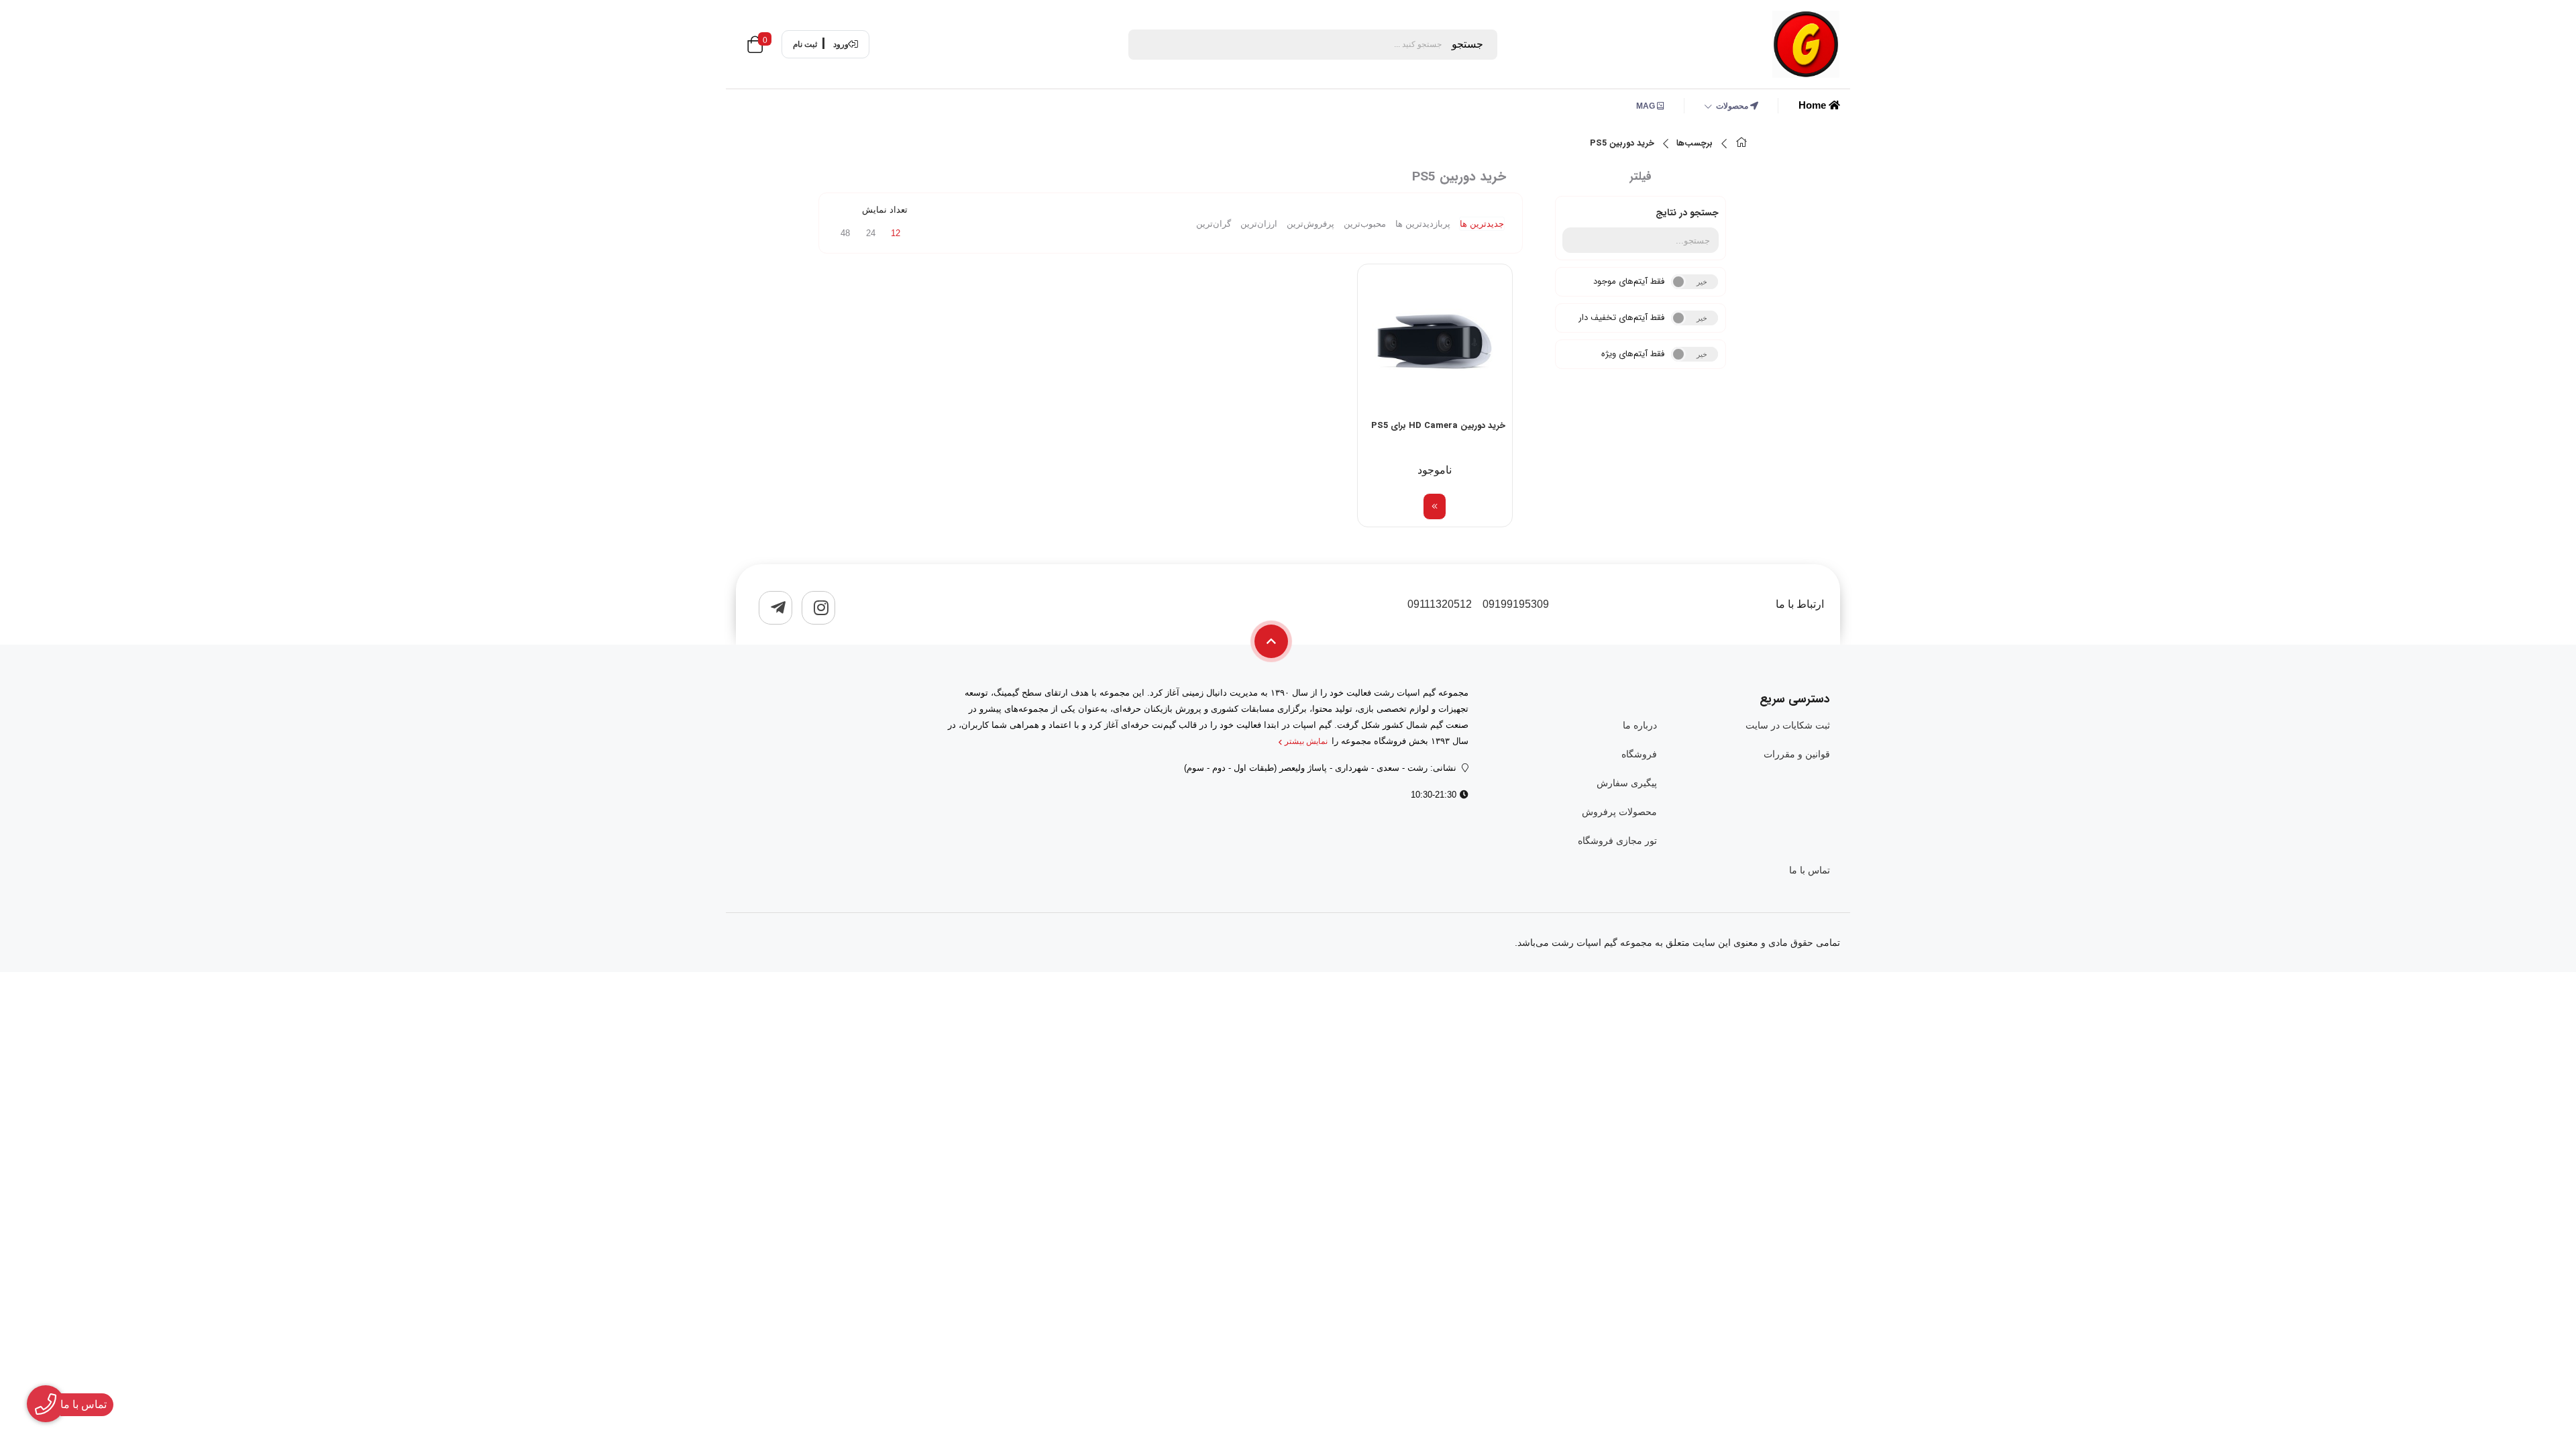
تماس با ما (1810, 870)
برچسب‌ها (1695, 144)
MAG (1647, 106)
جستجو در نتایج (1687, 213)
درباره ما (1640, 725)
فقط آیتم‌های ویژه (1633, 354)
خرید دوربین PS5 (1622, 144)
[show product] (1435, 506)
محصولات (1733, 106)
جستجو (1467, 44)
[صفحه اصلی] (1741, 144)
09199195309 (1516, 604)
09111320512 (1440, 604)
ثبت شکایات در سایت (1788, 725)
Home (1814, 105)
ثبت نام (805, 44)
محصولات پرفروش (1619, 812)
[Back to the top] (1271, 641)
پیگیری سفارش (1626, 783)
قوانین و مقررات (1797, 754)
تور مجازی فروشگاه (1617, 841)
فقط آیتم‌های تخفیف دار (1621, 318)
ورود (841, 44)
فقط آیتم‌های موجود (1629, 281)
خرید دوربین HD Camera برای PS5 (1438, 426)
